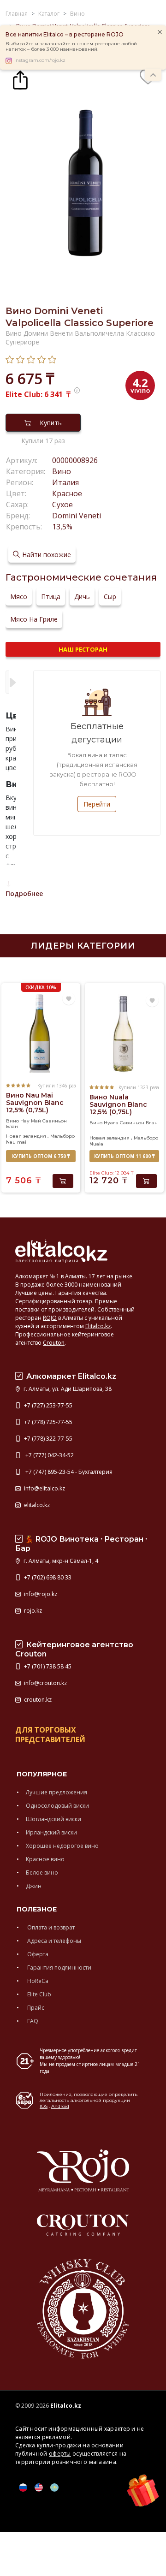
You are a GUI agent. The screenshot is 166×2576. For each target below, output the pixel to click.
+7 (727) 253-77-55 (47, 1405)
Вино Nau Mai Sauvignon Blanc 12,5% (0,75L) (35, 1103)
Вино (62, 471)
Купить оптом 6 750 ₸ (41, 1156)
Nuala (96, 1144)
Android (60, 2106)
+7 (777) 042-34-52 (48, 1455)
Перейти (97, 804)
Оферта (37, 1954)
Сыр (110, 597)
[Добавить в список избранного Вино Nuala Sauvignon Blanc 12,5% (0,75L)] (152, 1001)
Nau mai (16, 1142)
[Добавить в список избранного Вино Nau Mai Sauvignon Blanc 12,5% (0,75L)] (69, 999)
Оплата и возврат (50, 1927)
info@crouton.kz (45, 1683)
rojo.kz (32, 1611)
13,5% (62, 527)
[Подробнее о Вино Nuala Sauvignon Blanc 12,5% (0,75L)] (124, 1034)
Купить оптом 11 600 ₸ (124, 1156)
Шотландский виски (53, 1819)
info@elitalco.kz (44, 1488)
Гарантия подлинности (59, 1968)
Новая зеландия (26, 1136)
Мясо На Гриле (34, 619)
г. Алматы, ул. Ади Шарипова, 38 (67, 1389)
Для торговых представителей (50, 1735)
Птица (51, 597)
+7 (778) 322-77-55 (47, 1439)
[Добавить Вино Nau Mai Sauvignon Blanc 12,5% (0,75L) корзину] (63, 1181)
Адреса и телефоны (53, 1941)
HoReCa (37, 1981)
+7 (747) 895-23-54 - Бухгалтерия (68, 1472)
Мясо (19, 597)
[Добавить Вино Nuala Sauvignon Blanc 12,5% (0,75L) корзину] (146, 1181)
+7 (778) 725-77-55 (47, 1422)
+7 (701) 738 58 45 (47, 1666)
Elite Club (39, 1994)
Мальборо (62, 1136)
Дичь (82, 597)
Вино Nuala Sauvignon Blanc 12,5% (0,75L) (118, 1104)
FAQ (32, 2021)
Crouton (54, 1343)
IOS (44, 2106)
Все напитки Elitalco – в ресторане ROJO (65, 34)
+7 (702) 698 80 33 (47, 1577)
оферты (60, 2454)
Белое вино (42, 1873)
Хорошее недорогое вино (62, 1846)
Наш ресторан (83, 649)
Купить (51, 423)
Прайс (35, 2008)
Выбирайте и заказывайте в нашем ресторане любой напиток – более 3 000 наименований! (71, 47)
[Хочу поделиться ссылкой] (20, 79)
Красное (67, 493)
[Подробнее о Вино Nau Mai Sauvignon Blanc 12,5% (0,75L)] (41, 1032)
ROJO (50, 1318)
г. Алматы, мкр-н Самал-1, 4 (60, 1561)
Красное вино (45, 1859)
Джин (34, 1886)
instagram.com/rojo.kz (40, 60)
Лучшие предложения (56, 1792)
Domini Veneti (77, 516)
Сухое (62, 505)
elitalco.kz (36, 1505)
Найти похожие (47, 555)
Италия (65, 482)
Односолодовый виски (57, 1806)
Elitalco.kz (98, 1326)
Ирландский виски (51, 1832)
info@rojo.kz (40, 1594)
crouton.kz (37, 1700)
